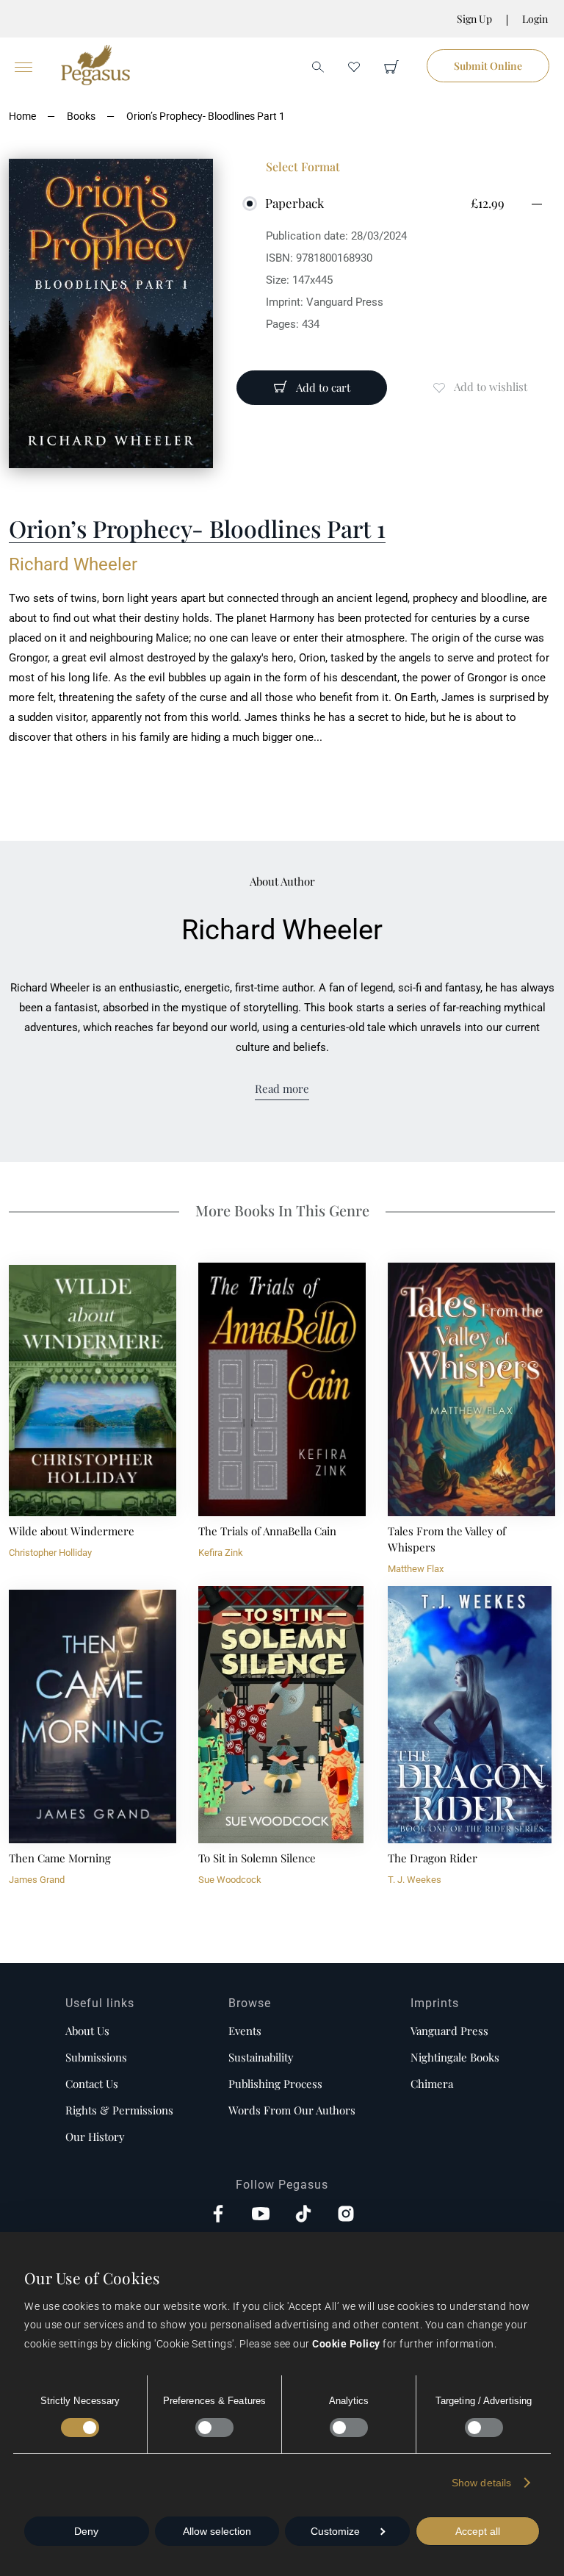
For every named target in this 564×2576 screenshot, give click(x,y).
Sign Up (474, 19)
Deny (86, 2531)
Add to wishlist (491, 387)
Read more (282, 1088)
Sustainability (261, 2057)
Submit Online (488, 66)
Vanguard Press (449, 2031)
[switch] (214, 2428)
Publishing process (275, 2084)
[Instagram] (346, 2215)
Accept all (478, 2531)
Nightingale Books (455, 2057)
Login (535, 19)
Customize (335, 2531)
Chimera (432, 2084)
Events (245, 2031)
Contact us (92, 2084)
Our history (95, 2136)
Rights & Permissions (119, 2110)
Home (22, 116)
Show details (481, 2483)
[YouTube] (261, 2215)
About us (87, 2031)
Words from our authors (292, 2110)
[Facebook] (218, 2215)
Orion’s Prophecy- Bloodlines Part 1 (206, 116)
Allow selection (217, 2531)
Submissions (96, 2057)
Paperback (294, 203)
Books (81, 116)
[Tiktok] (303, 2215)
